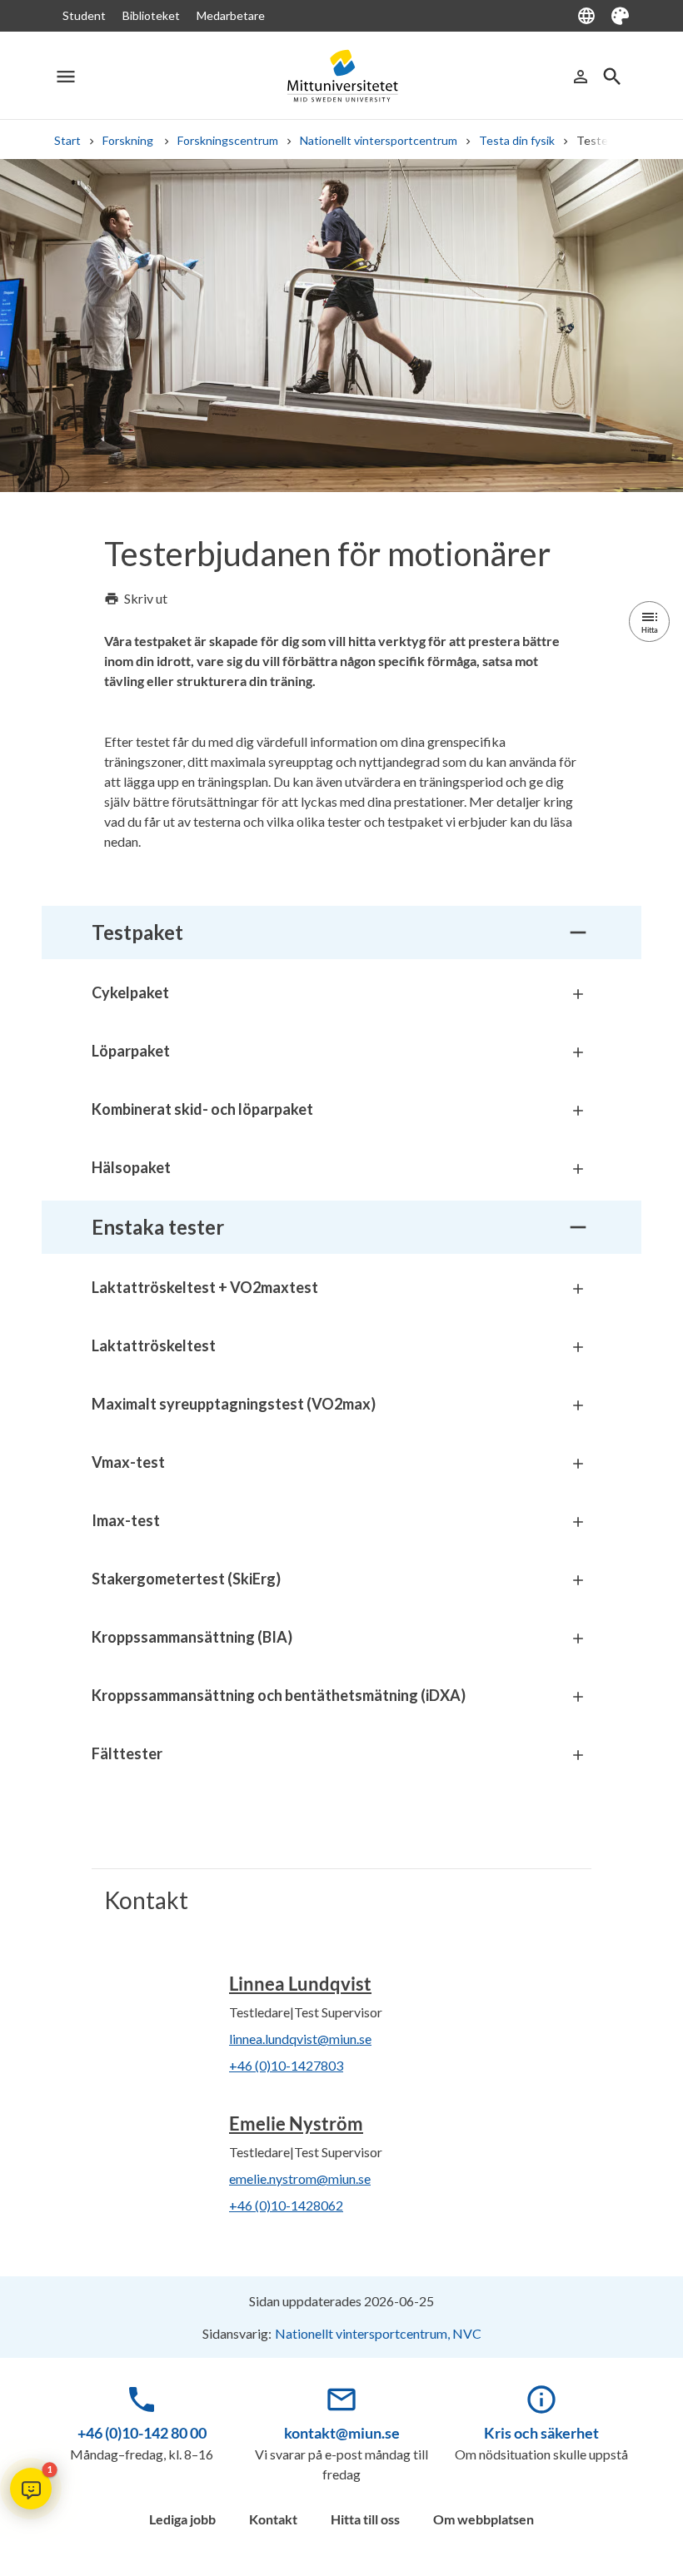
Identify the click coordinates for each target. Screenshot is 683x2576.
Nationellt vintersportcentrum (379, 140)
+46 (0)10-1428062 (286, 2205)
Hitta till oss (365, 2519)
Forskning (129, 140)
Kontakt (273, 2519)
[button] (31, 2489)
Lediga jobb (182, 2519)
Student (84, 15)
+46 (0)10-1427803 (286, 2065)
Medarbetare (231, 15)
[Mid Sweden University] (341, 76)
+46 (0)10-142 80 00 (142, 2433)
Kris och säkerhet (541, 2433)
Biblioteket (151, 15)
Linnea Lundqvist (300, 1984)
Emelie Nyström (296, 2123)
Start (67, 140)
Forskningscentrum (228, 140)
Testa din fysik (517, 140)
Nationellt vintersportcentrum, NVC (378, 2333)
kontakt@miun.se (342, 2433)
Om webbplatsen (484, 2519)
